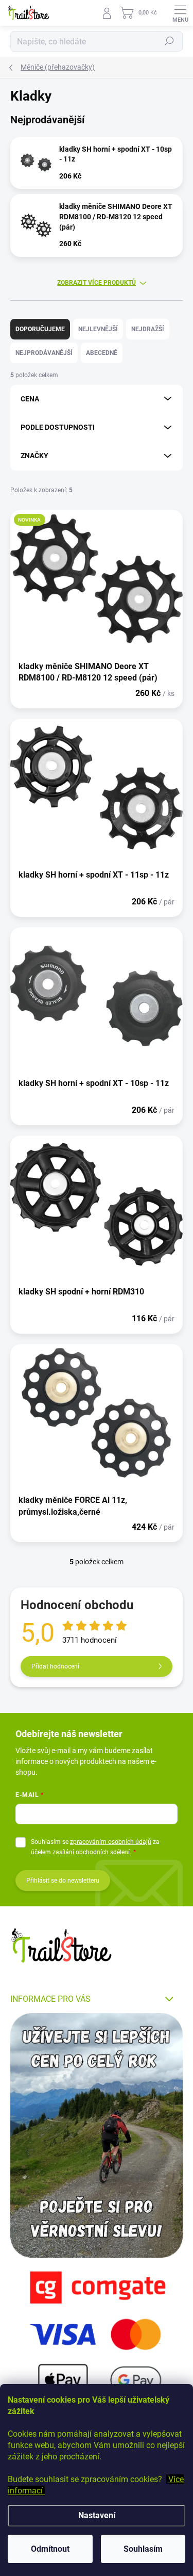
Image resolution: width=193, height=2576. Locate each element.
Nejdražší (148, 329)
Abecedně (102, 353)
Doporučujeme (40, 329)
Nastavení (97, 2515)
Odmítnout (50, 2549)
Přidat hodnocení (55, 1666)
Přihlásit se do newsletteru (63, 1881)
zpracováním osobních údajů (111, 1842)
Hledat (169, 41)
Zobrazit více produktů (97, 283)
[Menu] (180, 13)
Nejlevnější (98, 329)
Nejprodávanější (44, 353)
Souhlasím (143, 2549)
